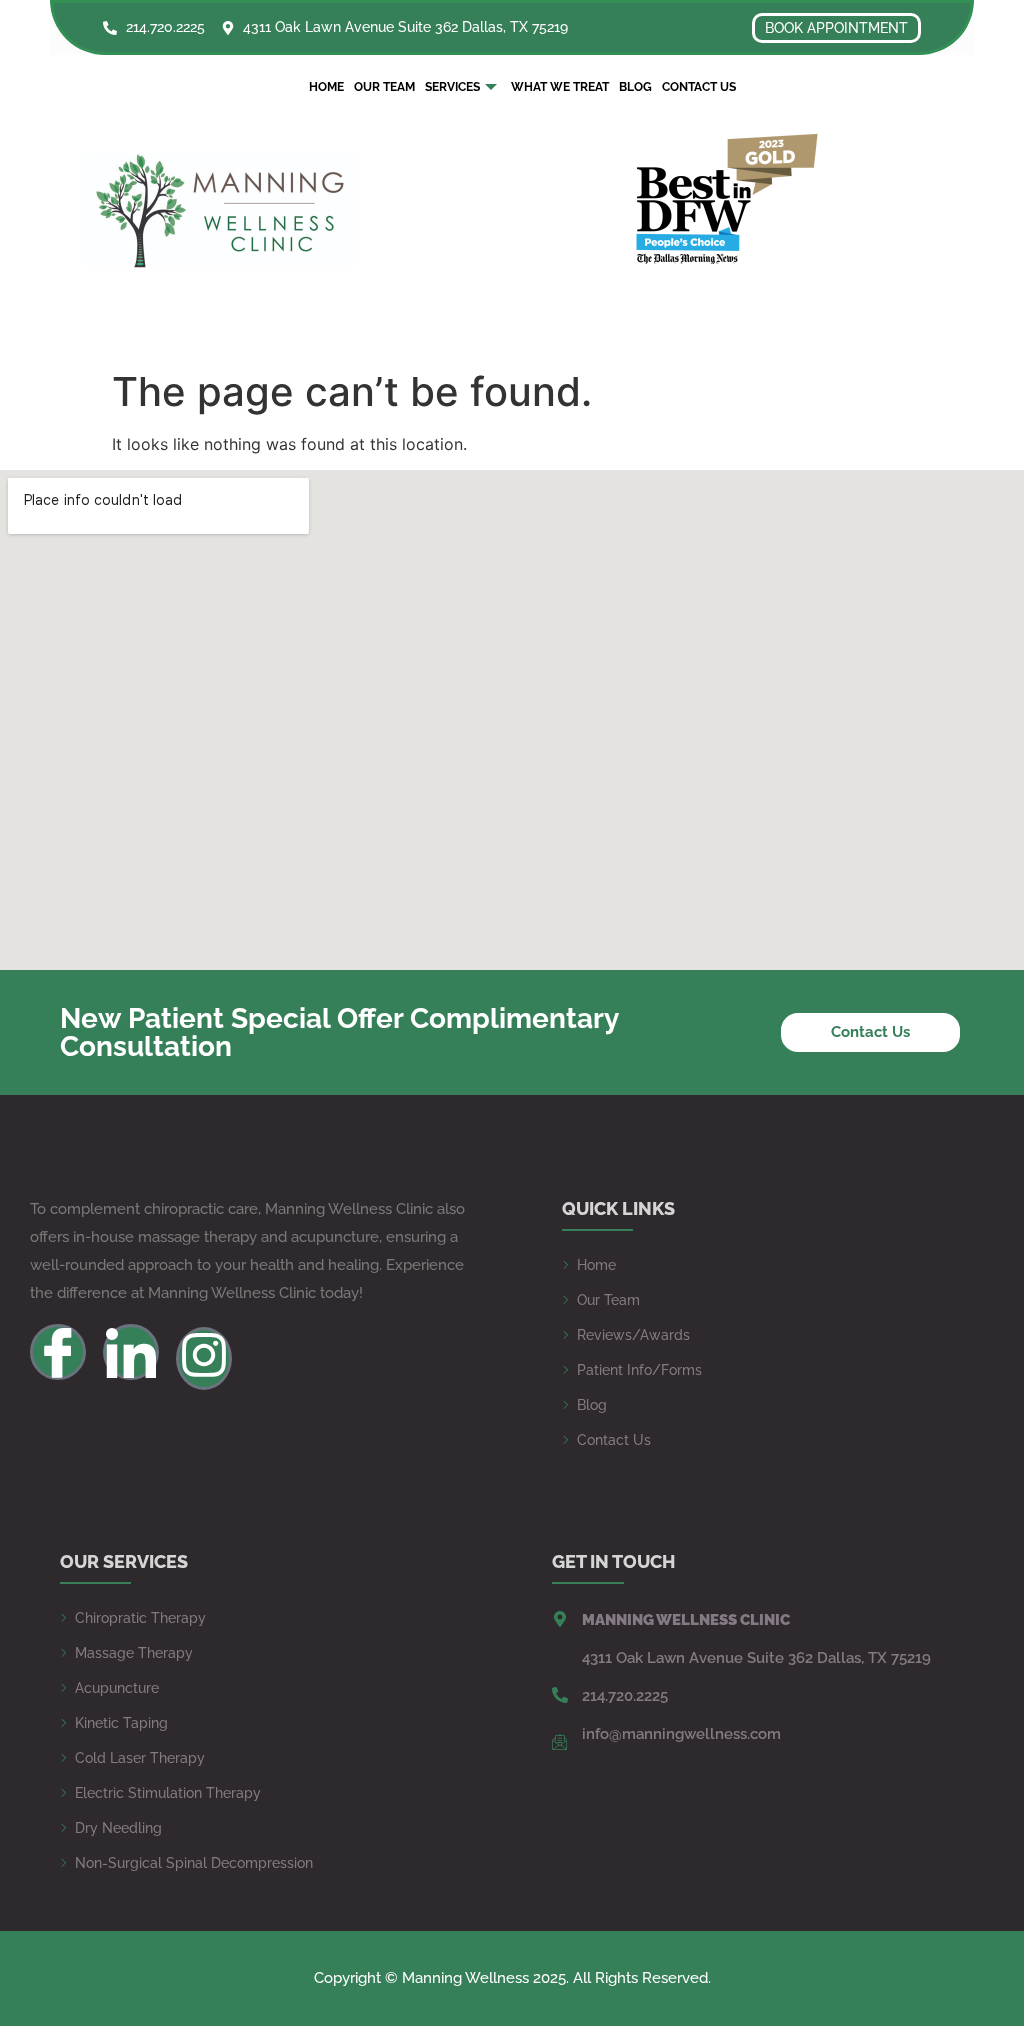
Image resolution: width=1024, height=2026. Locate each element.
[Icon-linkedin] (131, 1352)
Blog (635, 87)
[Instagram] (204, 1358)
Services (452, 87)
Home (326, 87)
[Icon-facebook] (58, 1352)
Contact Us (699, 87)
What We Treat (560, 87)
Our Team (384, 87)
